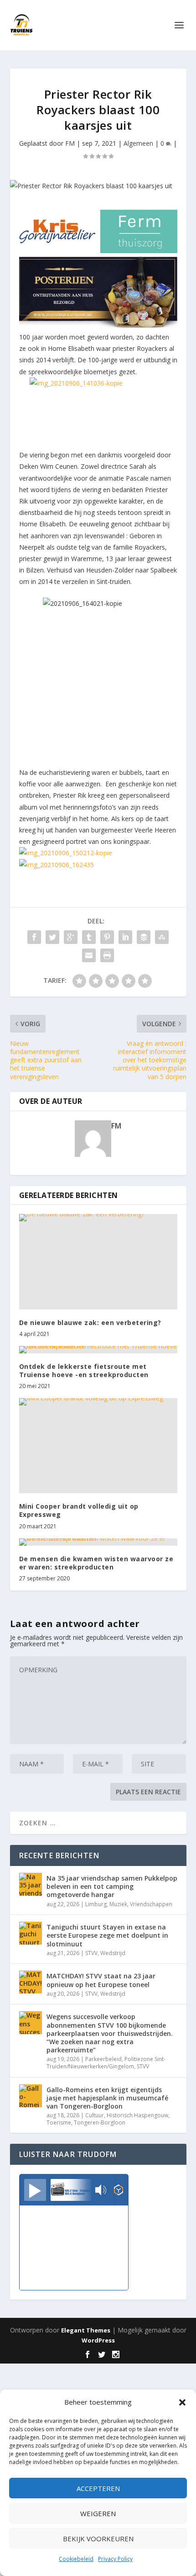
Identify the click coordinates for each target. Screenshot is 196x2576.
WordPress (98, 2340)
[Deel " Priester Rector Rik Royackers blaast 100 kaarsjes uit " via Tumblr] (89, 937)
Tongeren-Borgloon (100, 2123)
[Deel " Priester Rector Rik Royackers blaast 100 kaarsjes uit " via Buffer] (144, 937)
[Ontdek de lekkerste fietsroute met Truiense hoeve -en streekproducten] (98, 1350)
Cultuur (95, 2115)
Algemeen (138, 143)
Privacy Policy (115, 2559)
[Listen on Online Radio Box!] (119, 2191)
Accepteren (98, 2488)
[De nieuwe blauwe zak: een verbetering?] (98, 1261)
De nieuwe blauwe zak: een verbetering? (90, 1322)
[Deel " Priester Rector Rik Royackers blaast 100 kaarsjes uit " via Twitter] (52, 937)
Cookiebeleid (76, 2559)
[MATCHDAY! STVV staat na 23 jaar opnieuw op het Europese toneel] (31, 1982)
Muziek (118, 1904)
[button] (182, 2402)
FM (70, 143)
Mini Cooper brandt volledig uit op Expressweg (79, 1510)
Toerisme (59, 2123)
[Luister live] (35, 2190)
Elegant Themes (86, 2330)
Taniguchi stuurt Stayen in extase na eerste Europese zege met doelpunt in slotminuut (107, 1935)
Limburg (96, 1904)
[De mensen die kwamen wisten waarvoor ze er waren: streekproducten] (98, 1542)
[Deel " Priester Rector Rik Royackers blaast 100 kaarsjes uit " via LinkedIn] (125, 937)
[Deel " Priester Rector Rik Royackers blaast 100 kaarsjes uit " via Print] (107, 955)
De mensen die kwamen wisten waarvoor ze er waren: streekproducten (96, 1563)
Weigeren (98, 2513)
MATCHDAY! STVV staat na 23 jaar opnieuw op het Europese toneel (101, 1980)
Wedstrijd (113, 1953)
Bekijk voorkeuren (98, 2539)
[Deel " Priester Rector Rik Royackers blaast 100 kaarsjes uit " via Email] (89, 955)
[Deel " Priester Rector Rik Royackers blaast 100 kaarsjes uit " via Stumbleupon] (162, 937)
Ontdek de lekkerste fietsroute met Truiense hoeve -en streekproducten (84, 1370)
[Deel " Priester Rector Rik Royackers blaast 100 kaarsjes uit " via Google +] (71, 937)
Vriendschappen (151, 1904)
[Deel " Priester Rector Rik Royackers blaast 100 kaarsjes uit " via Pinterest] (107, 937)
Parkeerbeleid (103, 2059)
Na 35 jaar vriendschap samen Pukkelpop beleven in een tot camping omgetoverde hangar (112, 1886)
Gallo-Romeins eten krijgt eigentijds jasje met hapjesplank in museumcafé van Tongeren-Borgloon (107, 2098)
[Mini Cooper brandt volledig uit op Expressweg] (98, 1446)
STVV (91, 1953)
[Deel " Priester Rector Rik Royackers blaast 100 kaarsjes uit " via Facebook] (34, 937)
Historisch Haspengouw (137, 2115)
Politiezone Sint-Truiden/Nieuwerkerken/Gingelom (106, 2063)
